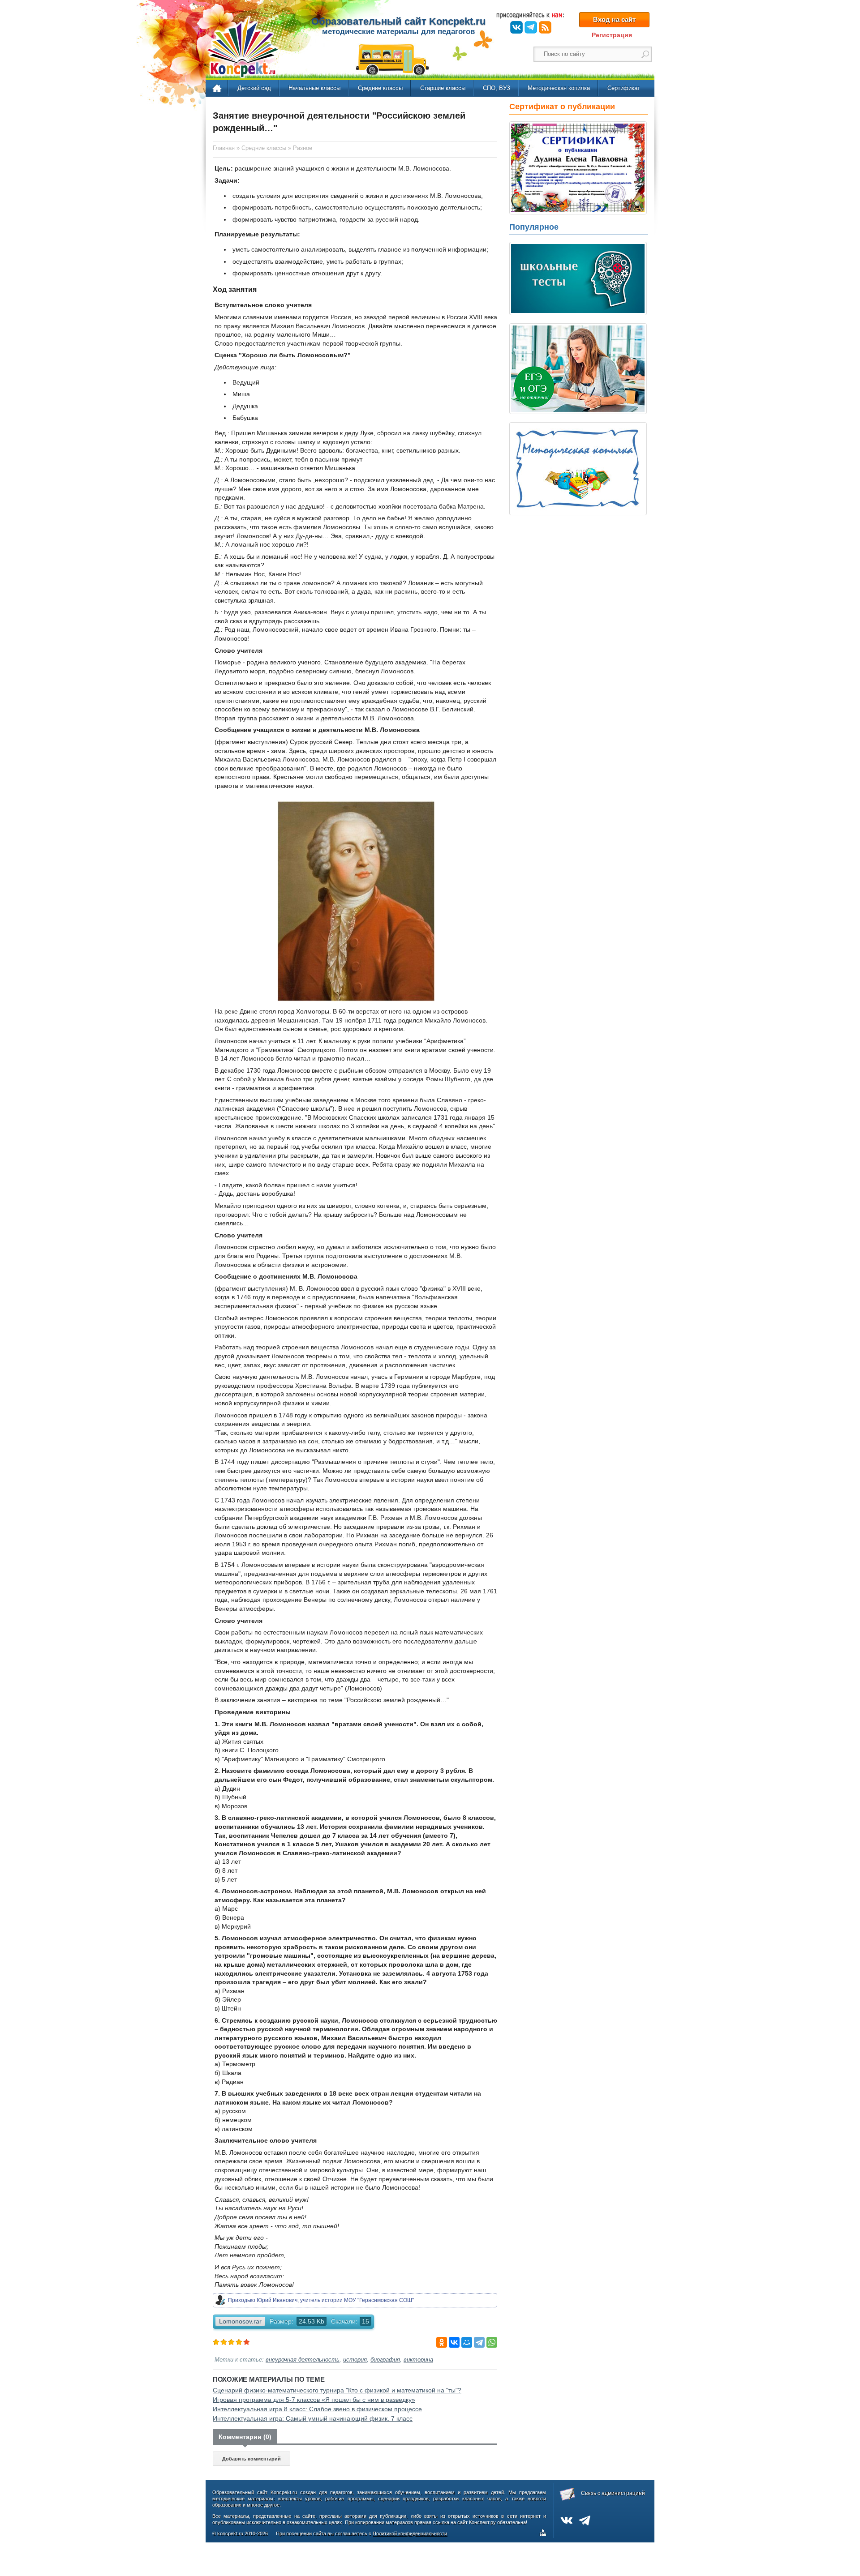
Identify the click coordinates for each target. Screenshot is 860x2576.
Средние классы (380, 88)
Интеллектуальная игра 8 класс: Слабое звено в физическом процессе (317, 2409)
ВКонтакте (516, 27)
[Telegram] (479, 2342)
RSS (545, 27)
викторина (418, 2360)
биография (385, 2360)
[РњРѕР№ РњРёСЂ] (467, 2342)
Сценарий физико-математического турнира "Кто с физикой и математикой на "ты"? (337, 2390)
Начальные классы (314, 88)
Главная (217, 89)
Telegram (531, 27)
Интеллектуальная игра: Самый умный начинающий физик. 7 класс (313, 2418)
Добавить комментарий (252, 2459)
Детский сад (254, 88)
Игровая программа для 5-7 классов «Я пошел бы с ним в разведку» (314, 2400)
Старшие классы (443, 88)
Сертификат (624, 88)
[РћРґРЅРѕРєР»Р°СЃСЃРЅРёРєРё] (442, 2342)
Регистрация (612, 35)
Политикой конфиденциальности (410, 2533)
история (355, 2360)
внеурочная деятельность (303, 2360)
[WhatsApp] (492, 2342)
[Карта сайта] (545, 2534)
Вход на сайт (614, 19)
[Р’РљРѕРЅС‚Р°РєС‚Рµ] (454, 2342)
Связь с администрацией (613, 2493)
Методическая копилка (559, 88)
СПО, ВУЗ (497, 88)
